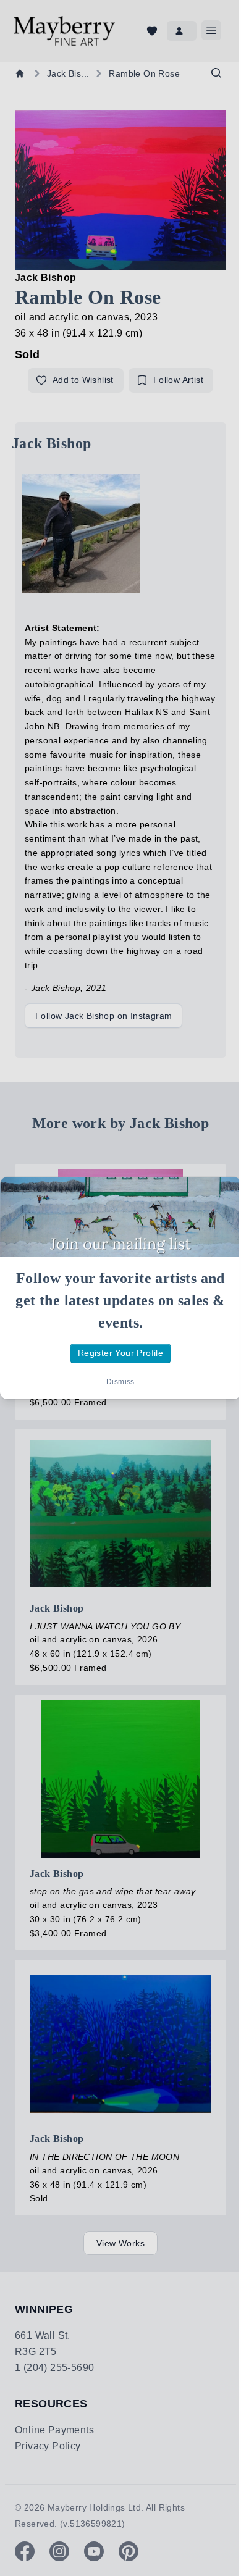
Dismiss (120, 1382)
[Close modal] (221, 1197)
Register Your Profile (120, 1353)
